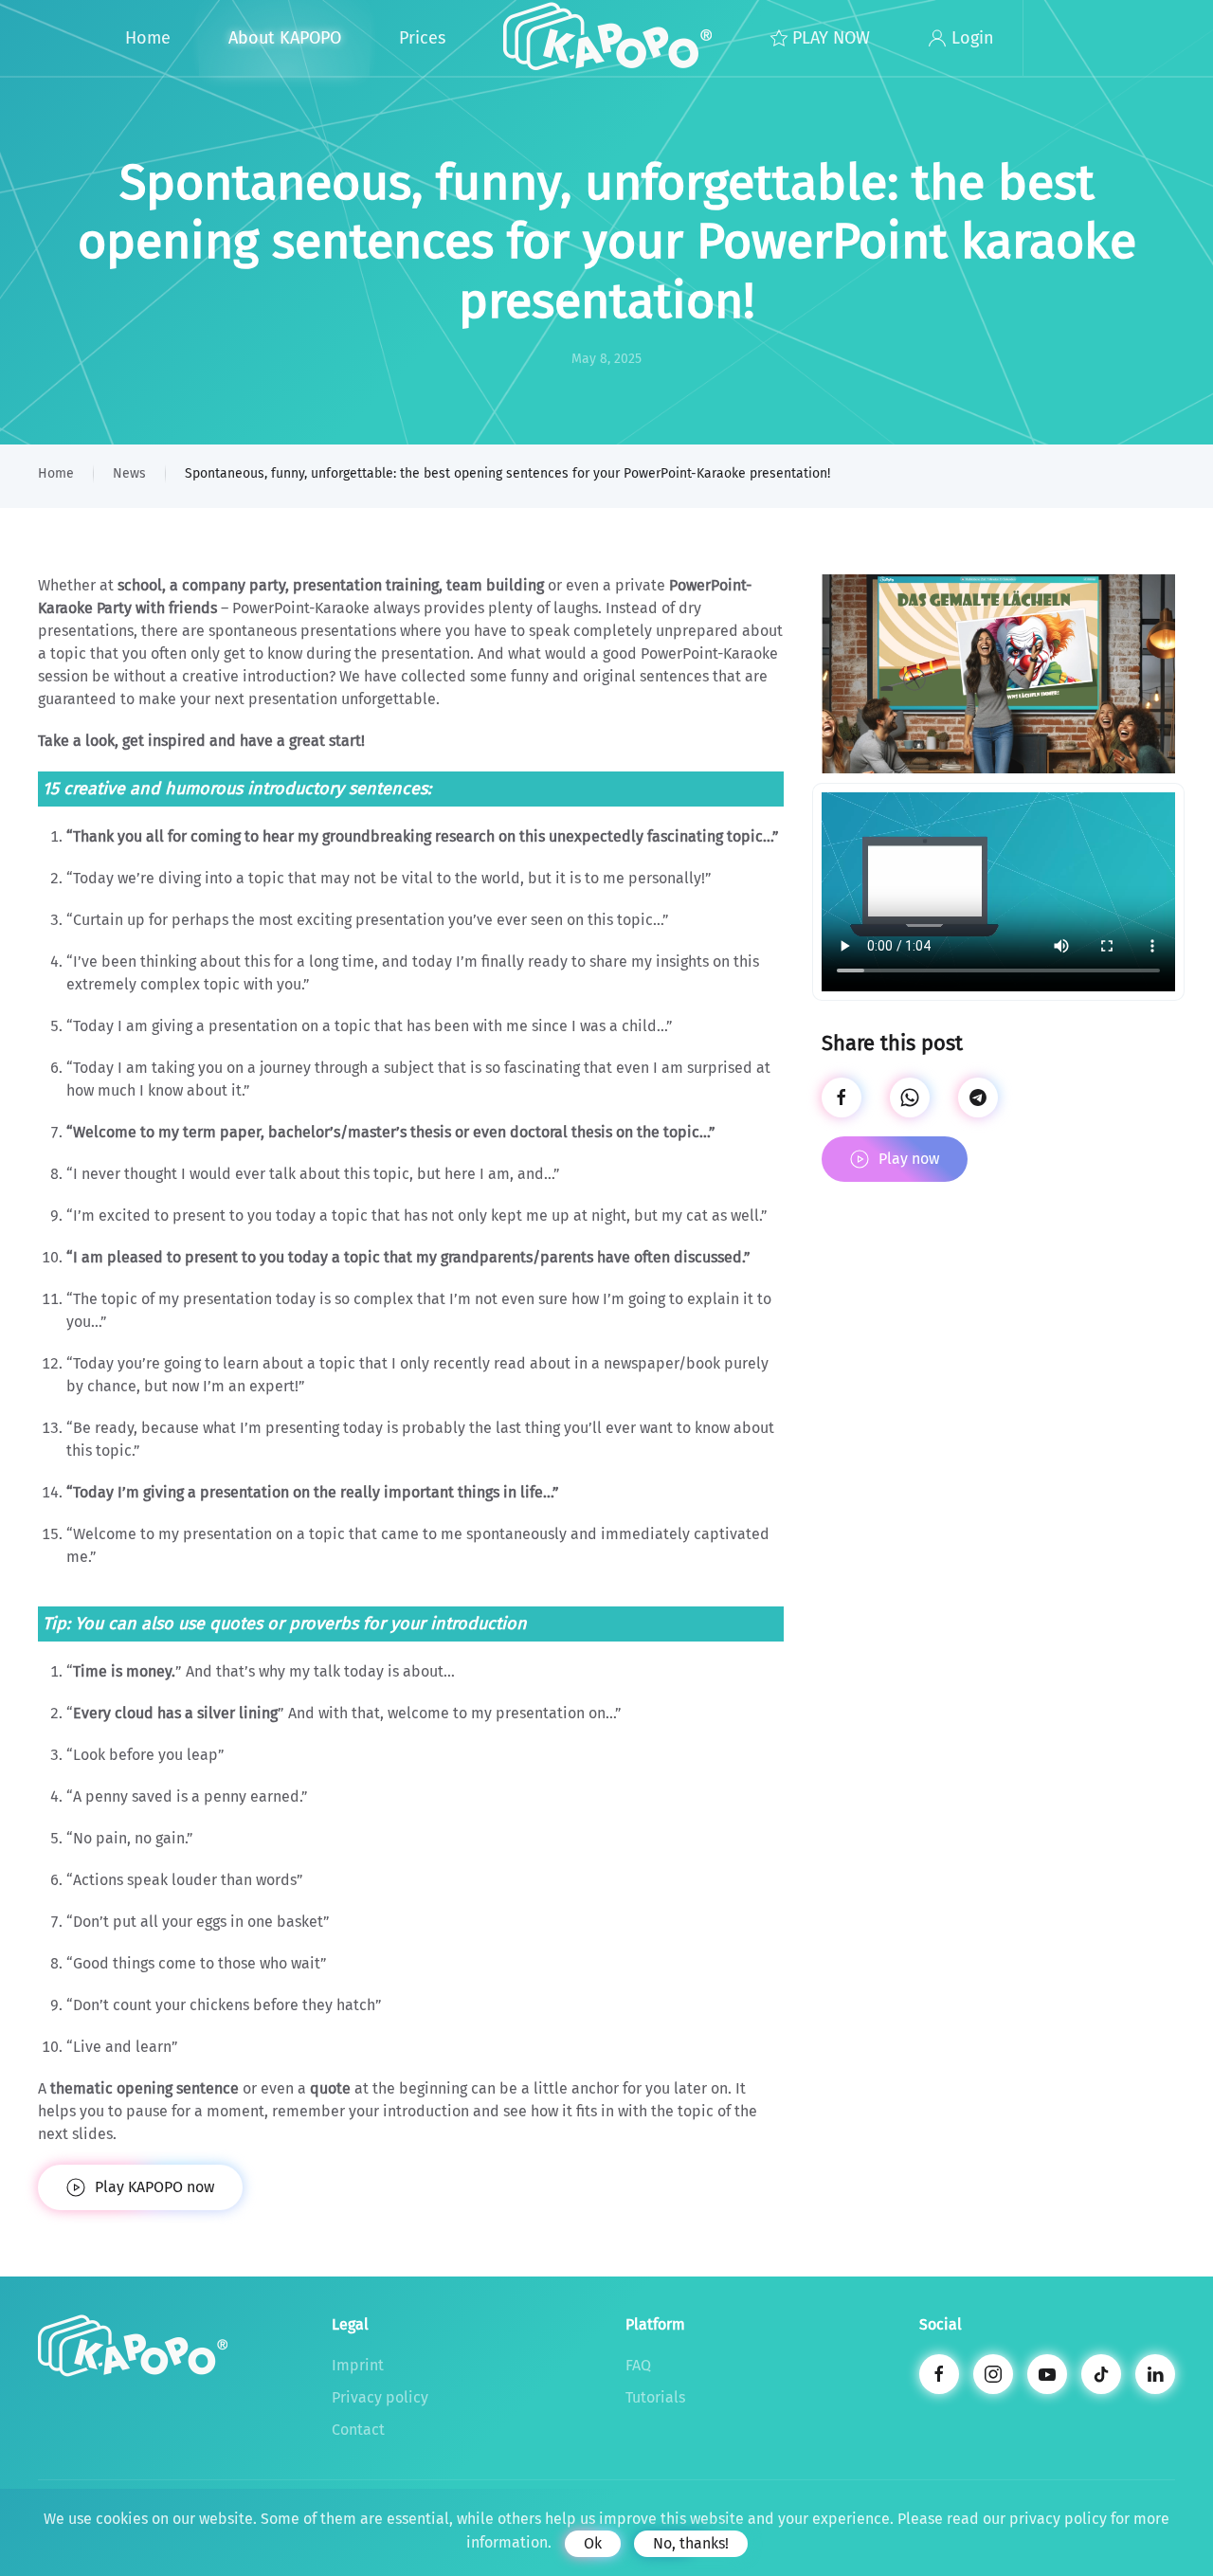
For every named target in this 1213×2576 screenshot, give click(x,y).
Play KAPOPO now (154, 2187)
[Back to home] (607, 38)
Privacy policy (380, 2397)
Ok (593, 2543)
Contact (358, 2430)
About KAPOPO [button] (285, 38)
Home (148, 38)
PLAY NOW (831, 38)
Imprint (358, 2365)
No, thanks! (691, 2543)
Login (973, 38)
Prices (422, 38)
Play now (909, 1159)
